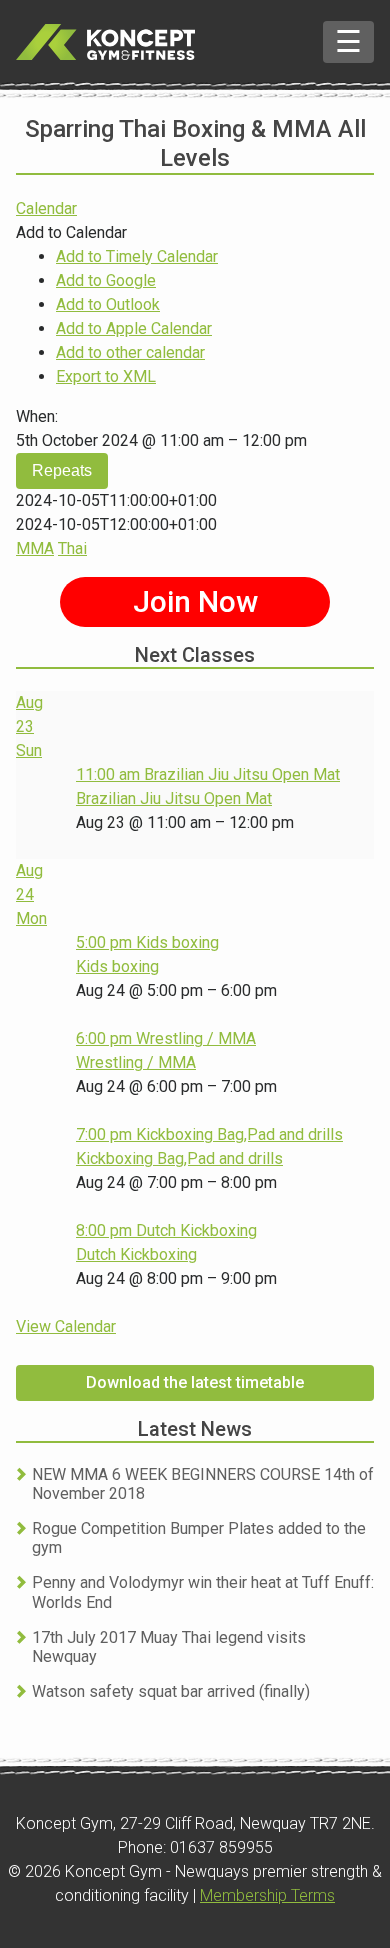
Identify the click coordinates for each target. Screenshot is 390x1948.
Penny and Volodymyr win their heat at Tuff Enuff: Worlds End (203, 1592)
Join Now (195, 601)
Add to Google (106, 280)
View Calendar (66, 1326)
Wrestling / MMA (136, 1062)
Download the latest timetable (195, 1382)
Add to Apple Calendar (134, 328)
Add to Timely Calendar (137, 256)
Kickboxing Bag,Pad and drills (179, 1158)
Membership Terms (267, 1895)
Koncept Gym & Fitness (105, 42)
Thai (72, 548)
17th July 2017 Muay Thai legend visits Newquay (169, 1647)
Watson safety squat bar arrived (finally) (171, 1691)
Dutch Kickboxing (136, 1254)
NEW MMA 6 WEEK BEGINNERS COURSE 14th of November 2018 (203, 1484)
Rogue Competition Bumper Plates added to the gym (199, 1538)
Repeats (62, 470)
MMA (35, 548)
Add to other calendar (130, 352)
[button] (71, 232)
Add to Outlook (108, 304)
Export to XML (106, 376)
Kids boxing (117, 966)
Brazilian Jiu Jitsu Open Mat (174, 798)
